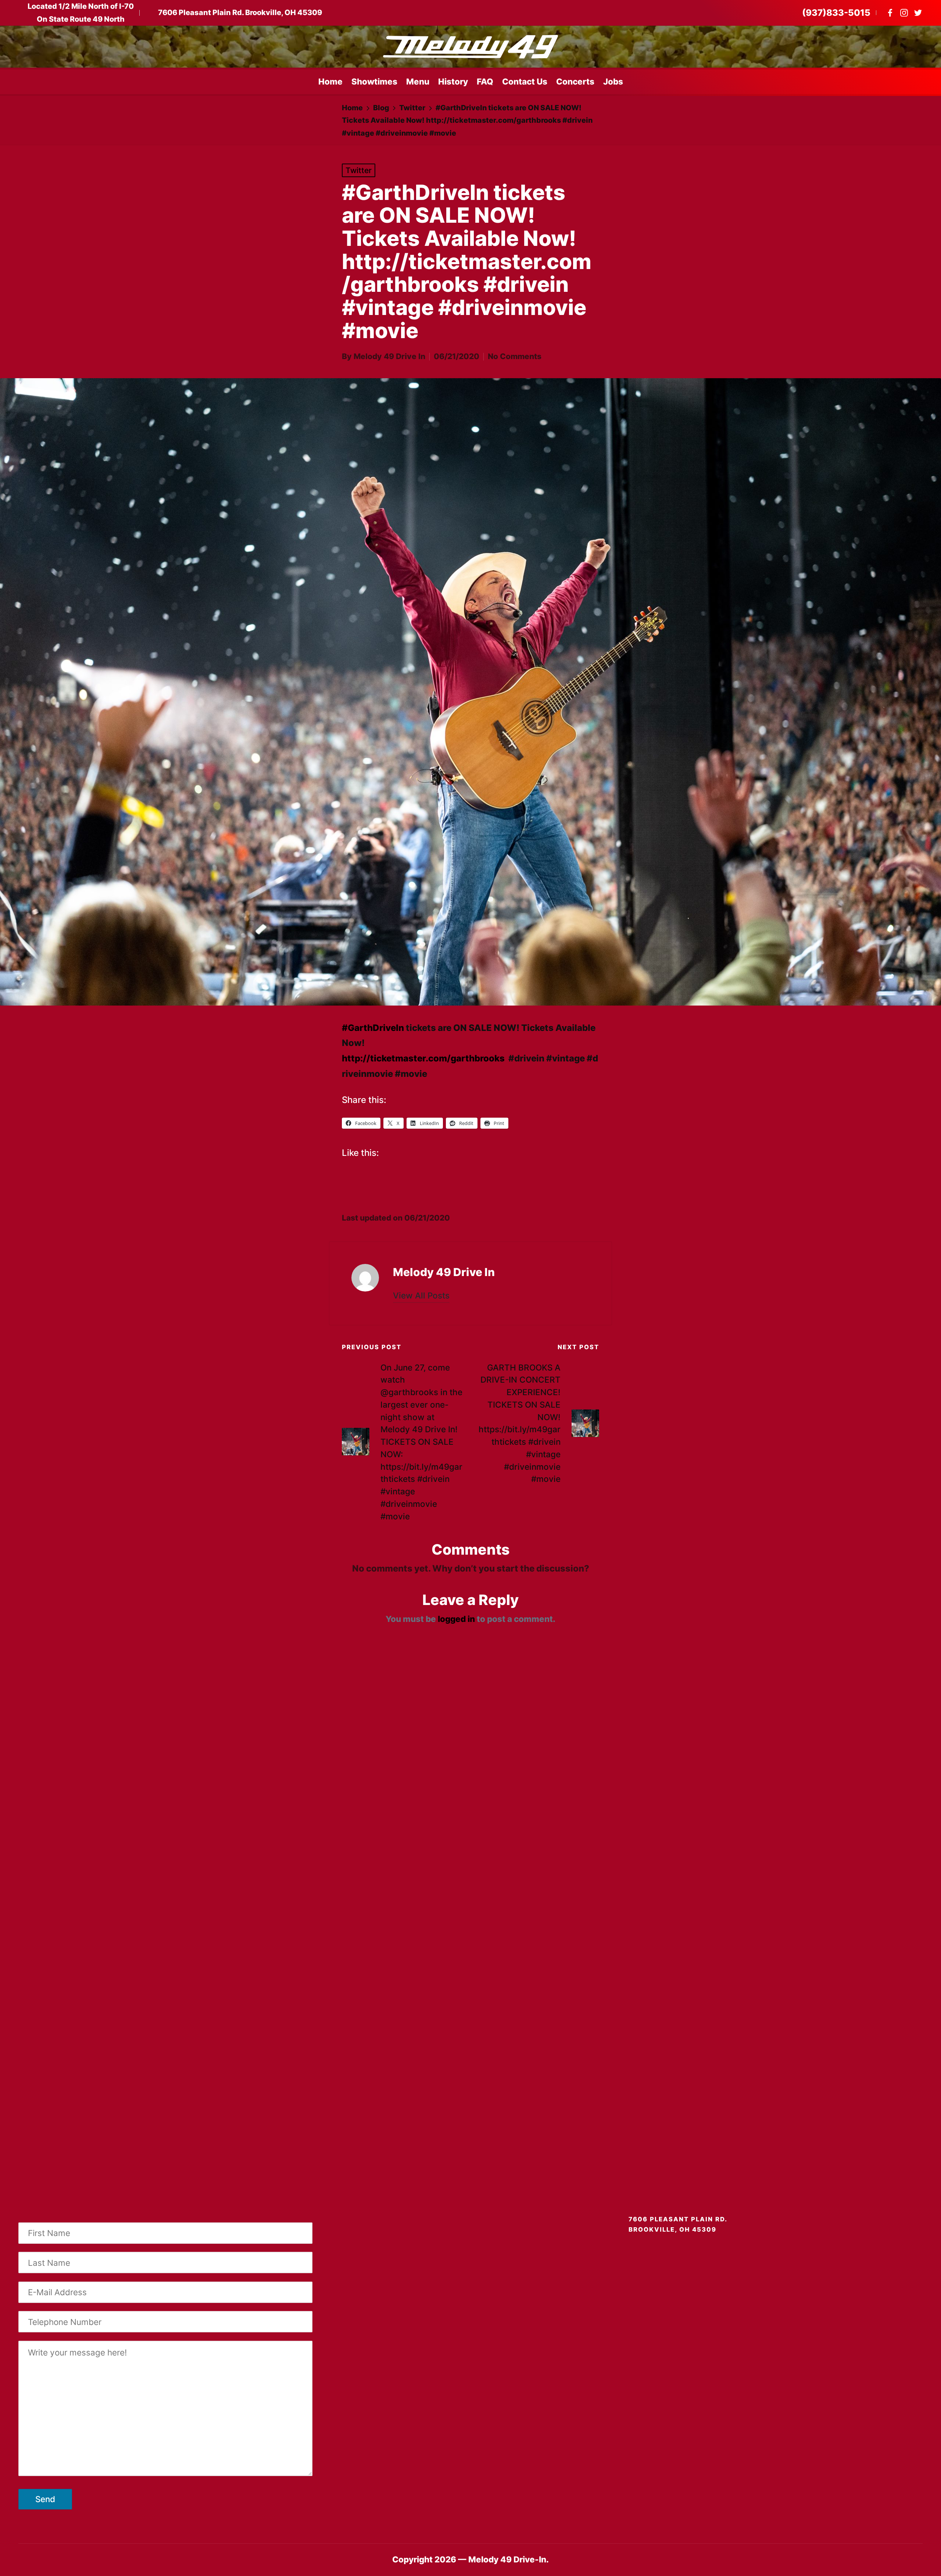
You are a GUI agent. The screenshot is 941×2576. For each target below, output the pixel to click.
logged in (456, 1619)
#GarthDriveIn (373, 1028)
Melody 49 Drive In (444, 1272)
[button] (421, 1296)
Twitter (359, 170)
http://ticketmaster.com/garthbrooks (423, 1058)
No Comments (515, 356)
